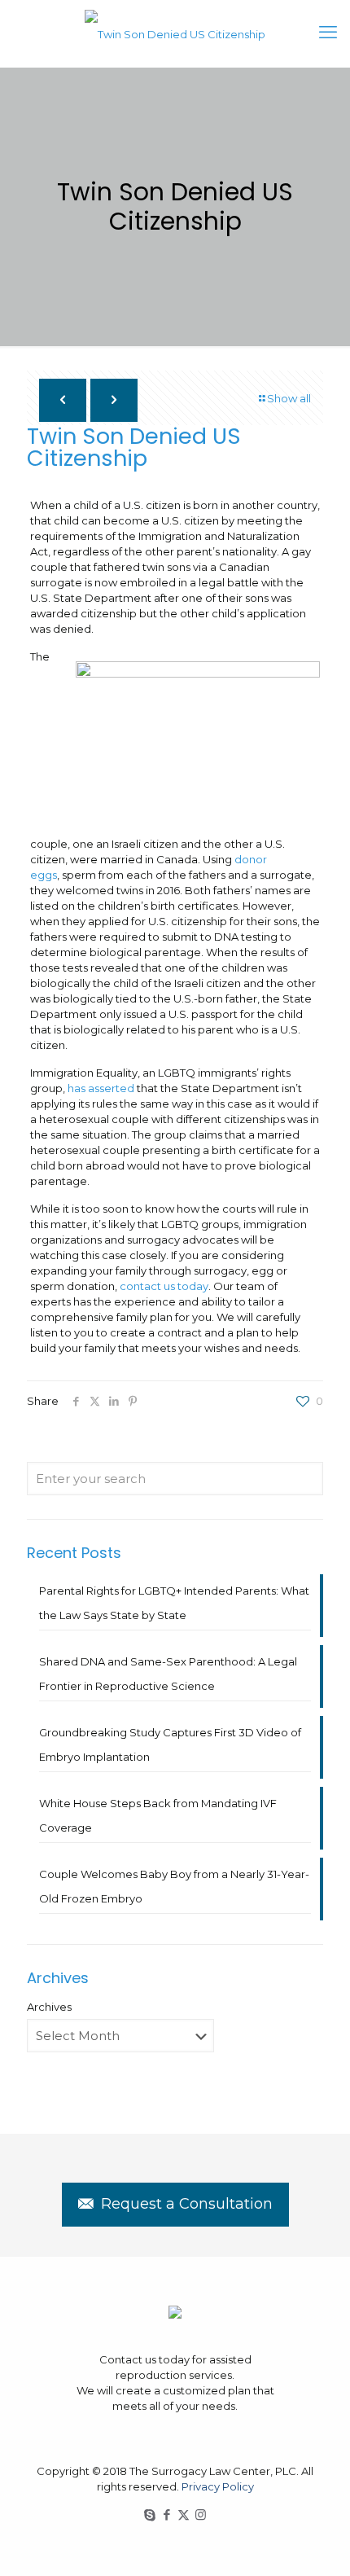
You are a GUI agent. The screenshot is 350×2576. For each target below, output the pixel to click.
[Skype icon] (149, 2515)
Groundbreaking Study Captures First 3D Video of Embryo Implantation (170, 1744)
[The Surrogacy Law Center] (175, 33)
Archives (49, 2007)
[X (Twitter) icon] (184, 2515)
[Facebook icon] (166, 2515)
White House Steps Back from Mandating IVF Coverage (158, 1815)
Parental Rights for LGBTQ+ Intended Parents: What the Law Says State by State (174, 1603)
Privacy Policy (218, 2486)
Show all (289, 398)
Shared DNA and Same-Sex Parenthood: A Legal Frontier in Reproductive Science (168, 1674)
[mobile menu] (328, 33)
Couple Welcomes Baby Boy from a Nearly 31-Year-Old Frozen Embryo (174, 1886)
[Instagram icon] (201, 2515)
